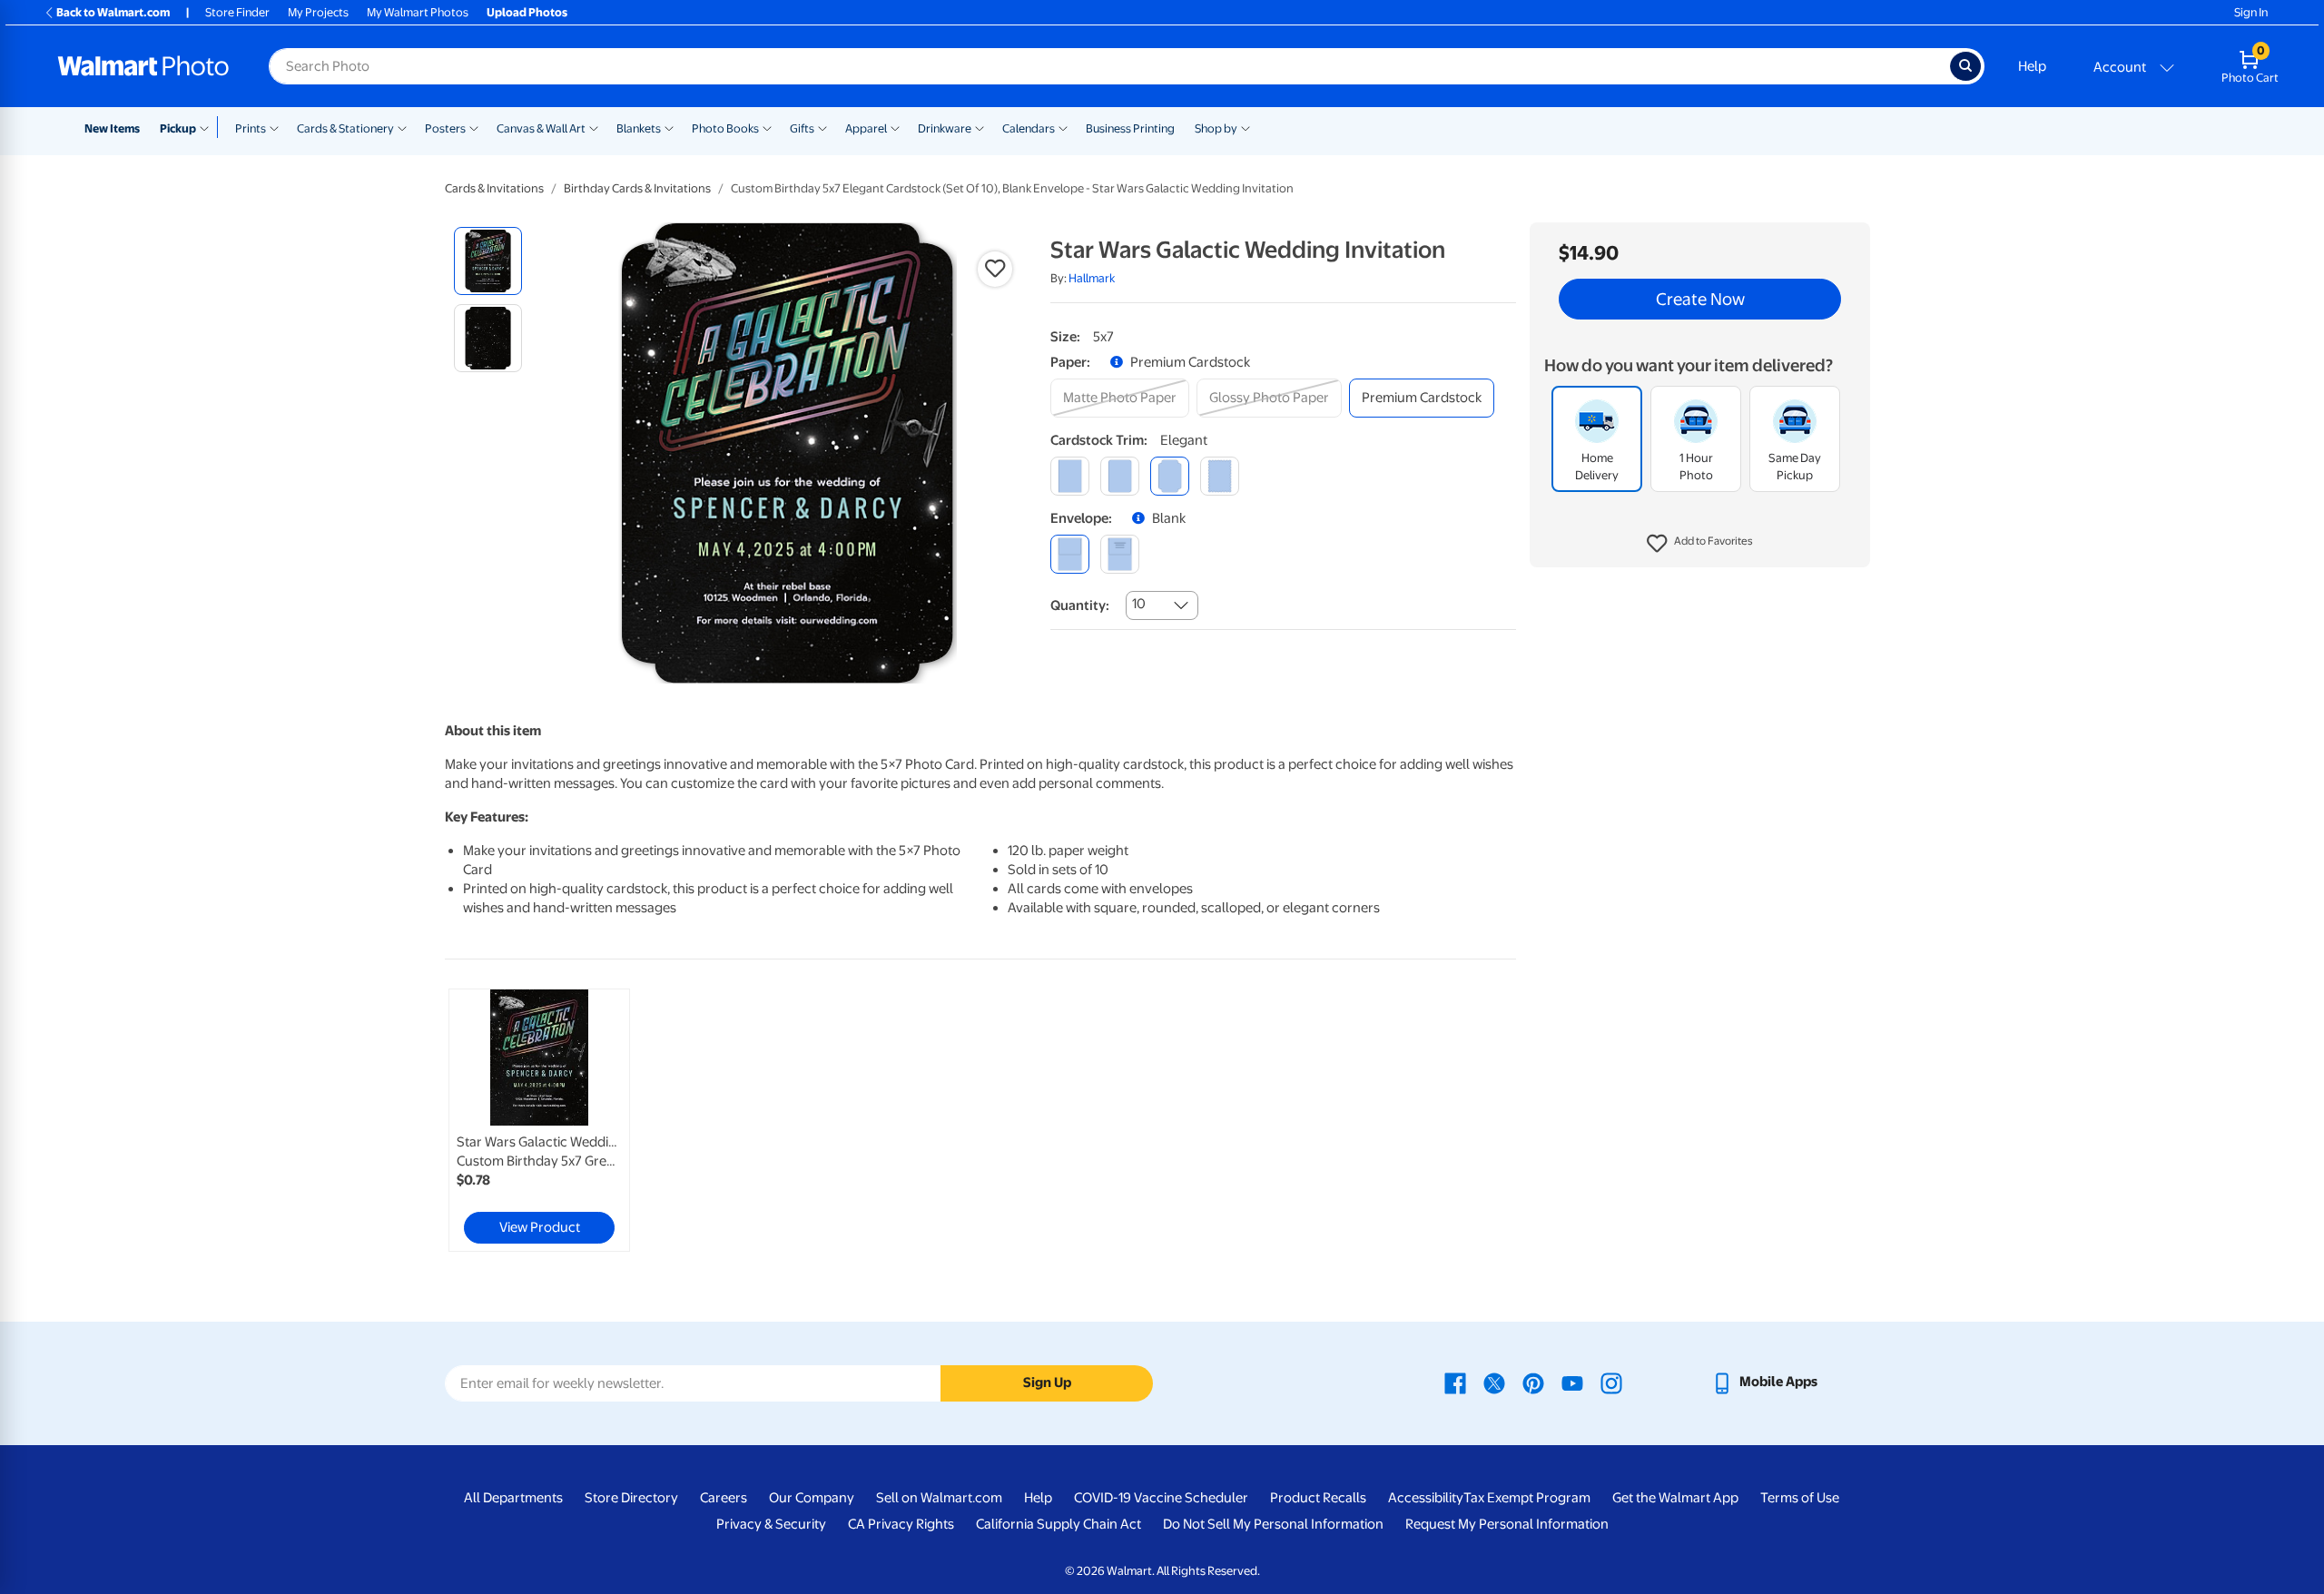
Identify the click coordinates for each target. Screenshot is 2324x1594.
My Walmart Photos (418, 12)
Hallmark (1092, 278)
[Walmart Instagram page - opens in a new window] (1611, 1382)
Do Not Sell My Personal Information (1273, 1524)
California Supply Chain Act (1059, 1524)
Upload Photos (527, 12)
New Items (112, 128)
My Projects (318, 12)
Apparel (866, 128)
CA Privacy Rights (901, 1524)
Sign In (2251, 12)
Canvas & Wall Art (541, 128)
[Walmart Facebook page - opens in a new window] (1455, 1382)
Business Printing (1130, 128)
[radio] (488, 261)
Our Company (812, 1498)
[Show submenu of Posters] (474, 127)
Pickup (178, 128)
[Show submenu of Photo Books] (767, 127)
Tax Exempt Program (1527, 1498)
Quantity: (1080, 605)
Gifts (802, 128)
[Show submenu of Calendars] (1063, 127)
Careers (724, 1498)
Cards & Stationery (345, 128)
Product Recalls (1318, 1498)
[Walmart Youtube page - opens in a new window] (1572, 1382)
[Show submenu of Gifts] (822, 127)
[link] (539, 1120)
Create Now (1700, 300)
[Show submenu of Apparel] (895, 127)
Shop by (1216, 128)
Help (2032, 66)
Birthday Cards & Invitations (637, 188)
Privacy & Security (771, 1524)
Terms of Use (1800, 1498)
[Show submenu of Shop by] (1246, 127)
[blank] (1070, 554)
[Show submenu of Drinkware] (980, 127)
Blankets (639, 128)
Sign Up (1047, 1382)
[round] (1120, 476)
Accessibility (1426, 1498)
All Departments (513, 1498)
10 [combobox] (1139, 604)
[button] (1700, 545)
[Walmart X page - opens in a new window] (1494, 1382)
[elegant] (1170, 476)
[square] (1070, 476)
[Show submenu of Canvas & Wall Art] (594, 127)
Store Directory (631, 1498)
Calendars (1029, 128)
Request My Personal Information (1507, 1524)
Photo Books (725, 128)
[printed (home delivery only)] (1120, 554)
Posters (445, 128)
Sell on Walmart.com (939, 1498)
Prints (251, 128)
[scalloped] (1220, 476)
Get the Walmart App (1675, 1498)
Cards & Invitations (494, 188)
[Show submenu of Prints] (274, 127)
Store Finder (237, 12)
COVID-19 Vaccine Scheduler (1161, 1498)
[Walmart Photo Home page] (143, 66)
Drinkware (945, 128)
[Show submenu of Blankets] (669, 127)
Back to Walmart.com (113, 12)
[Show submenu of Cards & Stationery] (402, 127)
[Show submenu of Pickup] (208, 127)
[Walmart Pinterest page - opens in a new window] (1533, 1382)
